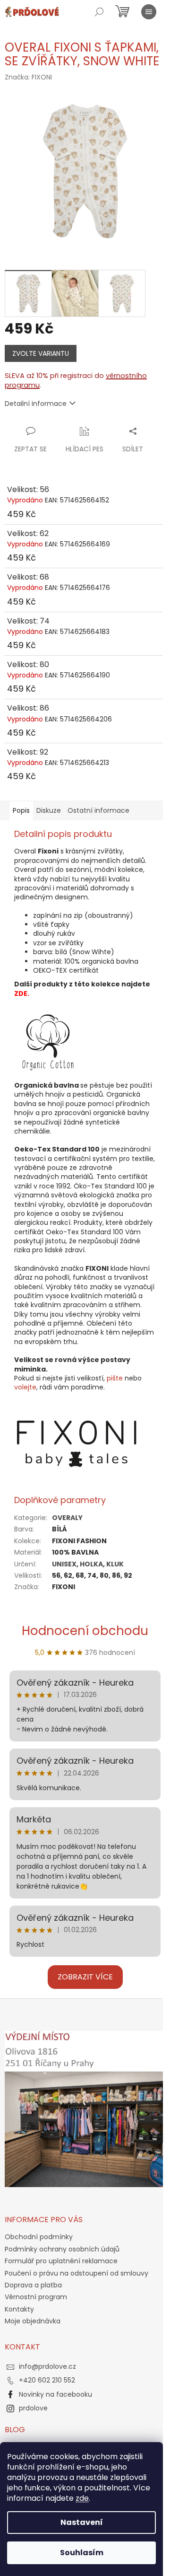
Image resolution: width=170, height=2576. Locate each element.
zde (82, 2498)
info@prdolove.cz (47, 2366)
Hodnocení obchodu (85, 1631)
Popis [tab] (21, 810)
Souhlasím (82, 2553)
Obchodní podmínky (39, 2237)
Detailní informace (36, 404)
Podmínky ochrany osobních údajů (62, 2249)
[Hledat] (99, 12)
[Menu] (149, 12)
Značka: (28, 77)
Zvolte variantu (41, 353)
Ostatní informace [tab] (98, 810)
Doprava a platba (33, 2285)
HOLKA (91, 1564)
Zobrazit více (85, 1977)
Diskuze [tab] (49, 810)
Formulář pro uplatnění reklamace (61, 2261)
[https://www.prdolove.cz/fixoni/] (77, 1443)
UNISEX (64, 1564)
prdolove (33, 2408)
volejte (25, 1387)
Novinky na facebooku (55, 2394)
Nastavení (82, 2522)
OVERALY (67, 1518)
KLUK (115, 1564)
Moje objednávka (33, 2321)
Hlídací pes (85, 449)
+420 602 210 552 (47, 2380)
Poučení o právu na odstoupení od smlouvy (76, 2273)
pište (115, 1378)
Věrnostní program (36, 2297)
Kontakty (19, 2309)
